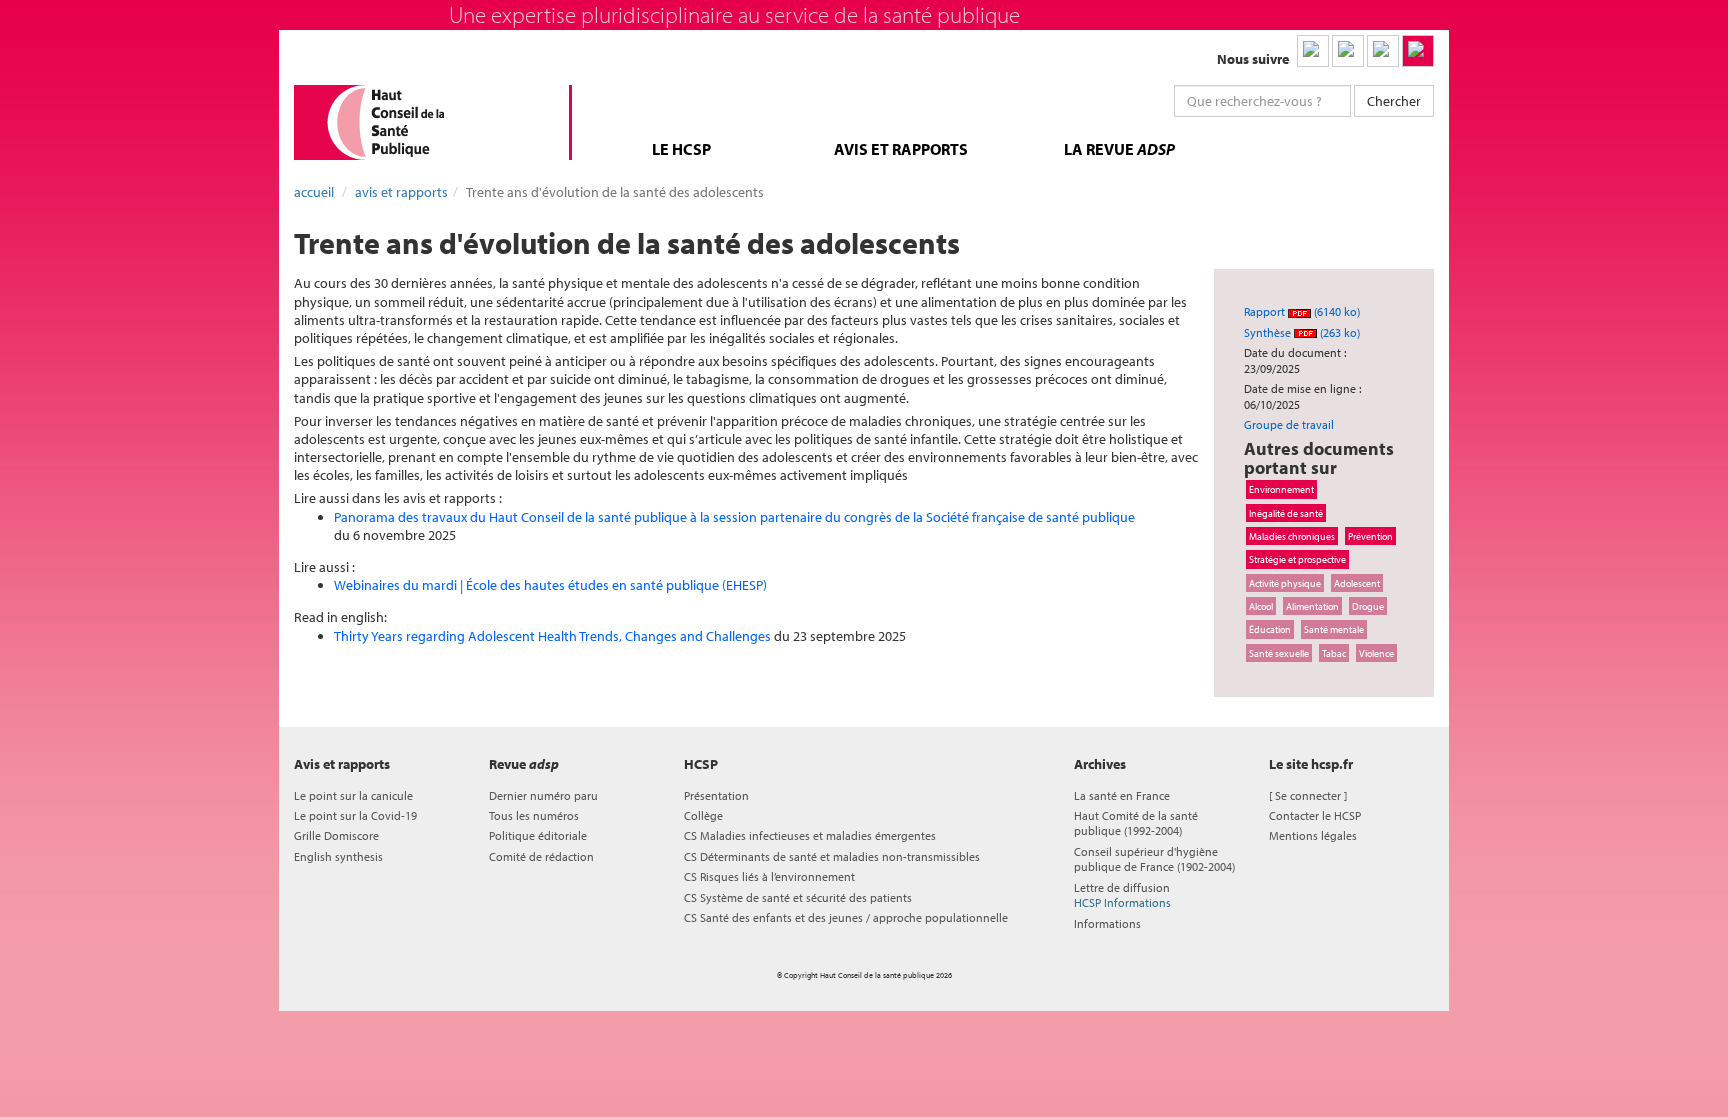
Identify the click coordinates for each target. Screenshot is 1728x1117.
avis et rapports (901, 149)
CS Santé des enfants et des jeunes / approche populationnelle (846, 917)
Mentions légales (1313, 835)
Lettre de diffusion (1122, 895)
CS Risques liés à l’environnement (769, 876)
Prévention (1370, 536)
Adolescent (1357, 583)
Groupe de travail (1289, 424)
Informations (1107, 923)
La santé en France (1122, 795)
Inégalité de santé (1286, 513)
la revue (1119, 149)
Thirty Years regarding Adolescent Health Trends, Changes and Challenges (552, 636)
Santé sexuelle (1279, 653)
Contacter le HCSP (1315, 815)
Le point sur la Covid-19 (355, 815)
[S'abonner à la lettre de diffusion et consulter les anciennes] (1418, 51)
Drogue (1368, 606)
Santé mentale (1334, 629)
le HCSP (681, 149)
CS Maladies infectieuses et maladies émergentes (810, 835)
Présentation (716, 795)
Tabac (1334, 653)
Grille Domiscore (336, 835)
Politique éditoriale (538, 835)
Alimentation (1312, 606)
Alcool (1261, 606)
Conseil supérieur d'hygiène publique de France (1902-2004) (1154, 859)
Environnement (1281, 489)
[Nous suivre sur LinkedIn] (1313, 51)
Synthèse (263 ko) (1302, 332)
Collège (703, 815)
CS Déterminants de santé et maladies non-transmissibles (832, 856)
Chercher (1394, 101)
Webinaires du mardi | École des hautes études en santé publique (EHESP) (550, 585)
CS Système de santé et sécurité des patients (798, 897)
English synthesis (338, 856)
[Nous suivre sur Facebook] (1383, 51)
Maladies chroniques (1292, 536)
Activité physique (1285, 583)
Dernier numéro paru (543, 795)
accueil (314, 192)
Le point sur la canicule (353, 795)
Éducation (1270, 629)
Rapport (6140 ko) (1302, 311)
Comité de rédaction (541, 856)
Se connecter (1308, 795)
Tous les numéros (534, 815)
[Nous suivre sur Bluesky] (1348, 51)
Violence (1376, 653)
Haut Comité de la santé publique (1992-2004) (1136, 823)
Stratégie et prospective (1297, 559)
